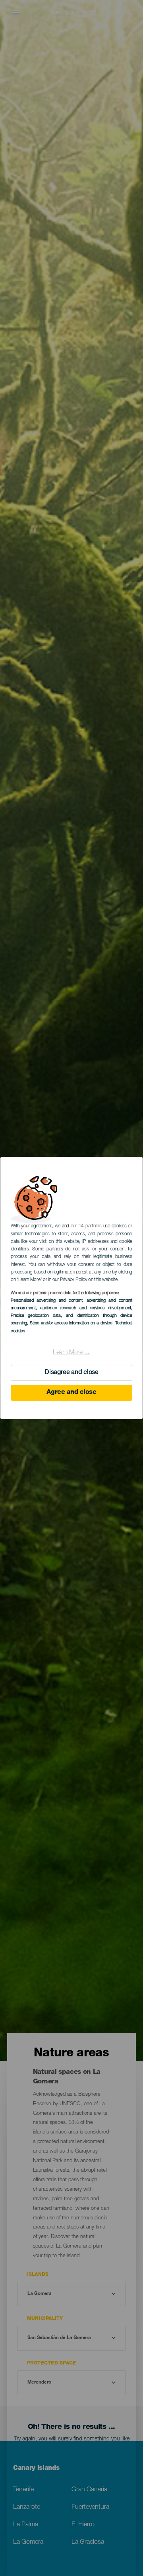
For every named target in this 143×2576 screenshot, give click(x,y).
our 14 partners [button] (86, 1226)
